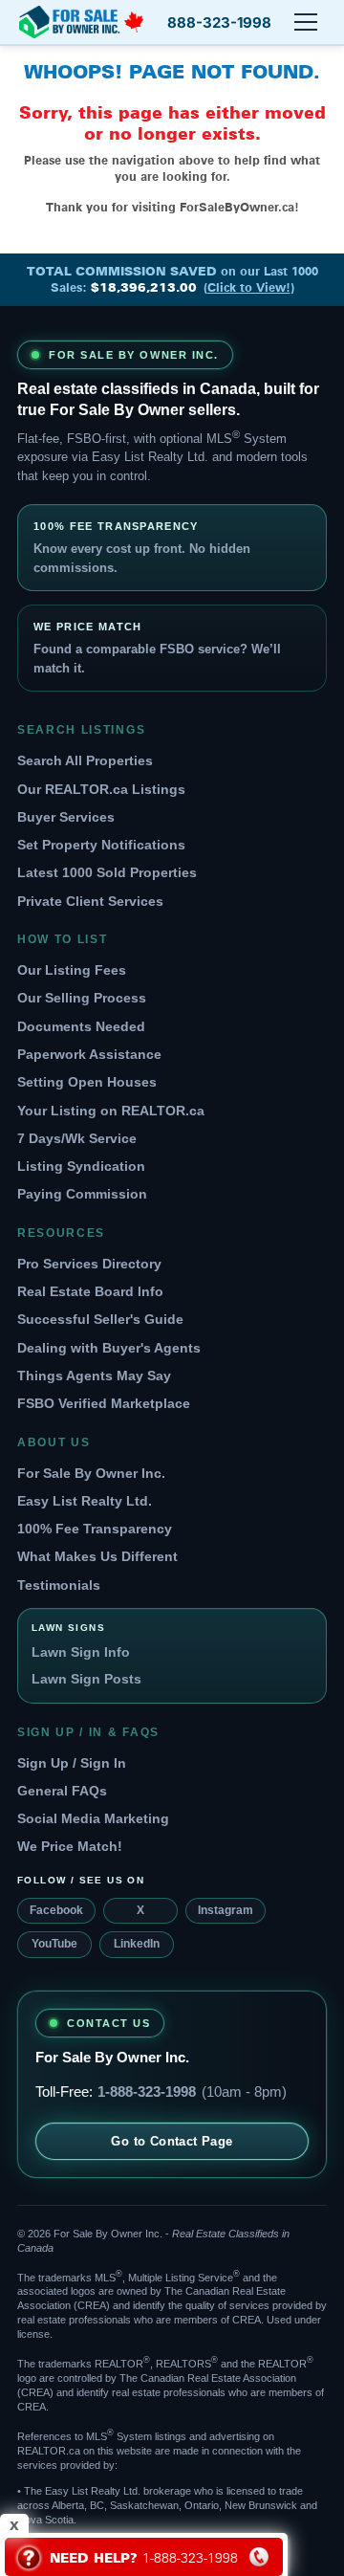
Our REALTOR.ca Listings (101, 789)
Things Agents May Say (94, 1376)
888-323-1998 (219, 22)
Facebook (56, 1910)
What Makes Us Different (97, 1556)
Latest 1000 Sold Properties (107, 872)
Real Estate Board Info (90, 1291)
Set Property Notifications (101, 845)
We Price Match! (70, 1846)
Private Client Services (90, 901)
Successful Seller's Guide (100, 1319)
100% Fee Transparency (95, 1529)
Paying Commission (82, 1194)
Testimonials (59, 1585)
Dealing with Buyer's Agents (109, 1348)
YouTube (54, 1944)
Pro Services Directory (89, 1264)
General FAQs (62, 1791)
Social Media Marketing (93, 1818)
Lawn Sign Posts (86, 1679)
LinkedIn (137, 1944)
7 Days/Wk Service (77, 1138)
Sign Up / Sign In (72, 1763)
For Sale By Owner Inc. (91, 1473)
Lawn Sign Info (81, 1652)
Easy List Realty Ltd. (85, 1501)
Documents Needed (81, 1026)
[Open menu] (306, 22)
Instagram (226, 1910)
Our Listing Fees (72, 970)
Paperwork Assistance (89, 1054)
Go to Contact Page (172, 2141)
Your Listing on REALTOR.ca (111, 1111)
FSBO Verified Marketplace (104, 1403)
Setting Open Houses (87, 1082)
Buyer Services (66, 817)
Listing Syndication (81, 1166)
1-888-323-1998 (147, 2092)
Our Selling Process (82, 998)
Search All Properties (85, 760)
